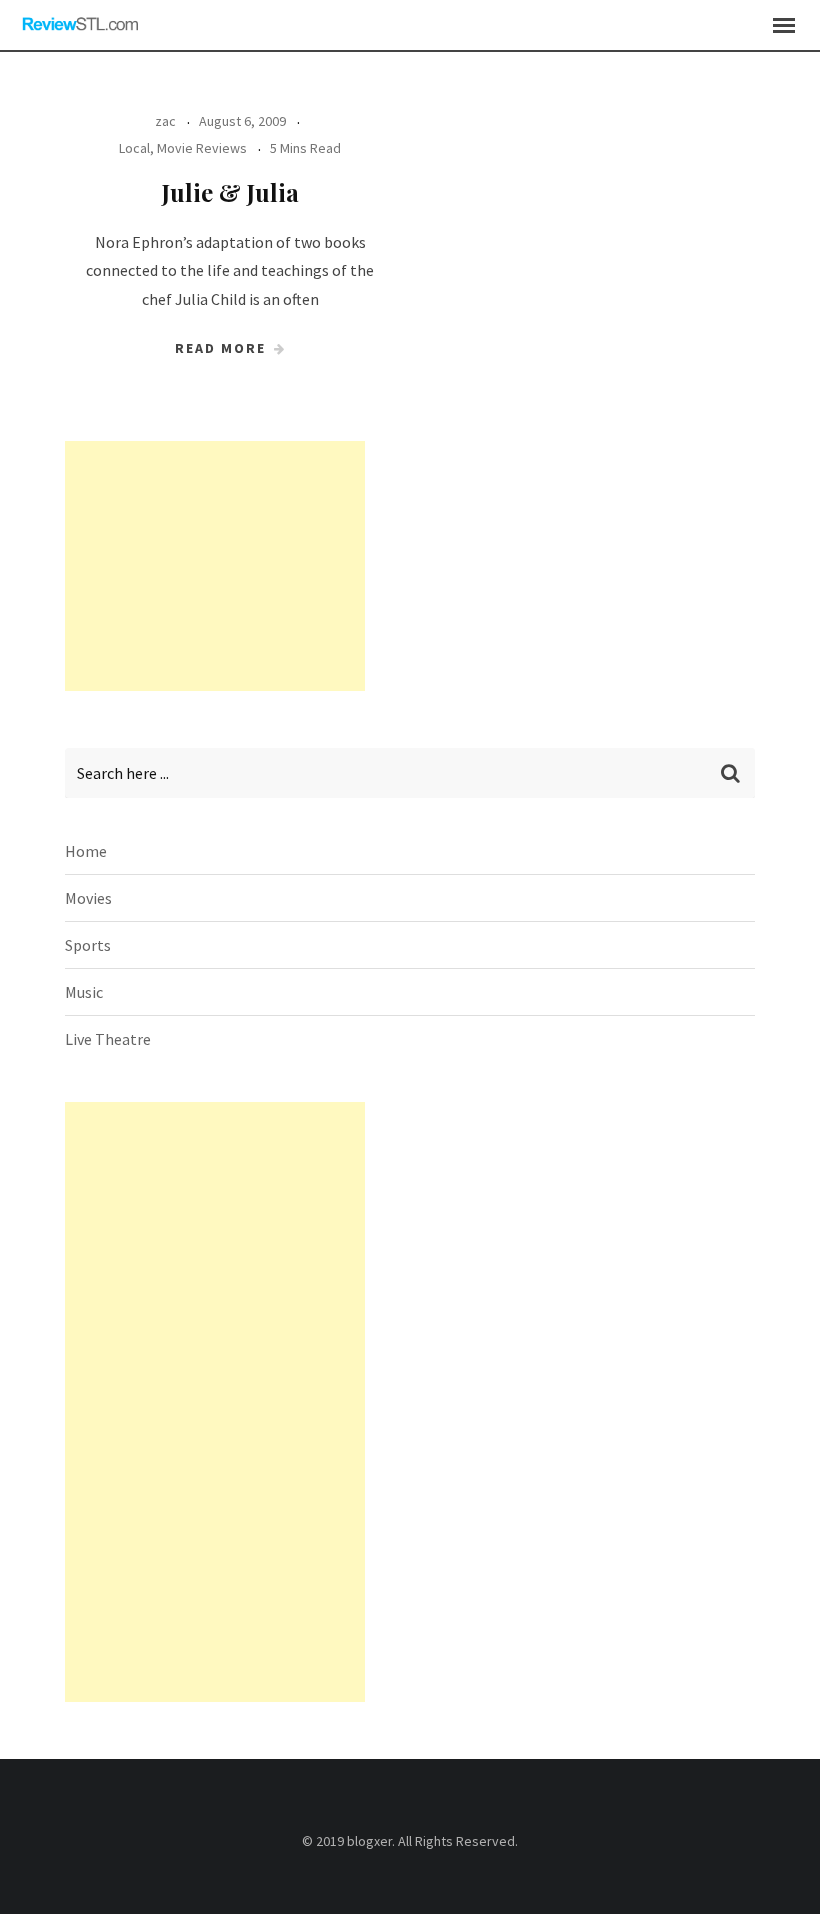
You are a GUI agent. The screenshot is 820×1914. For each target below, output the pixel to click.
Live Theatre (108, 1039)
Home (86, 851)
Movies (88, 898)
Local (134, 148)
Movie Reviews (202, 148)
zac (165, 121)
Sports (88, 945)
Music (84, 992)
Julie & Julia (230, 192)
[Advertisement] (215, 566)
